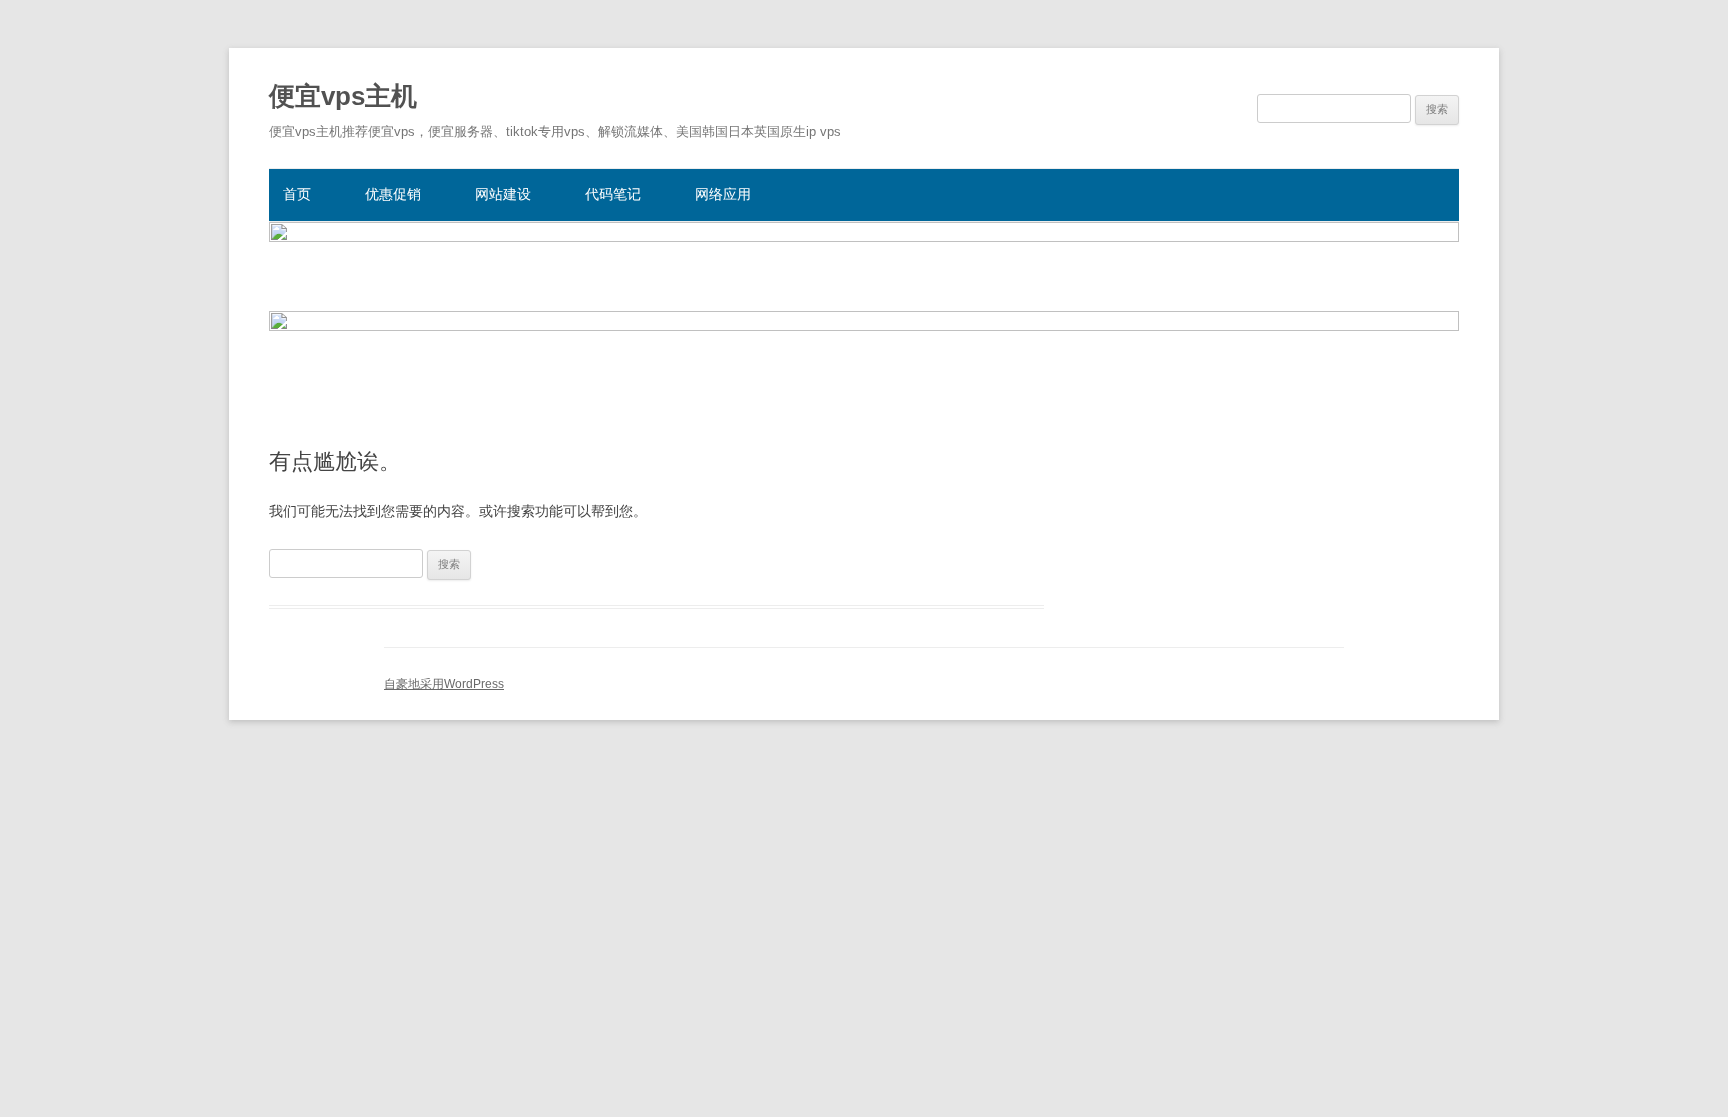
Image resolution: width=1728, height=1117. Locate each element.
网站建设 (503, 194)
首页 (297, 194)
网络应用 (723, 194)
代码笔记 (613, 194)
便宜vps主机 (343, 96)
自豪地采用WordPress (444, 684)
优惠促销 (393, 194)
